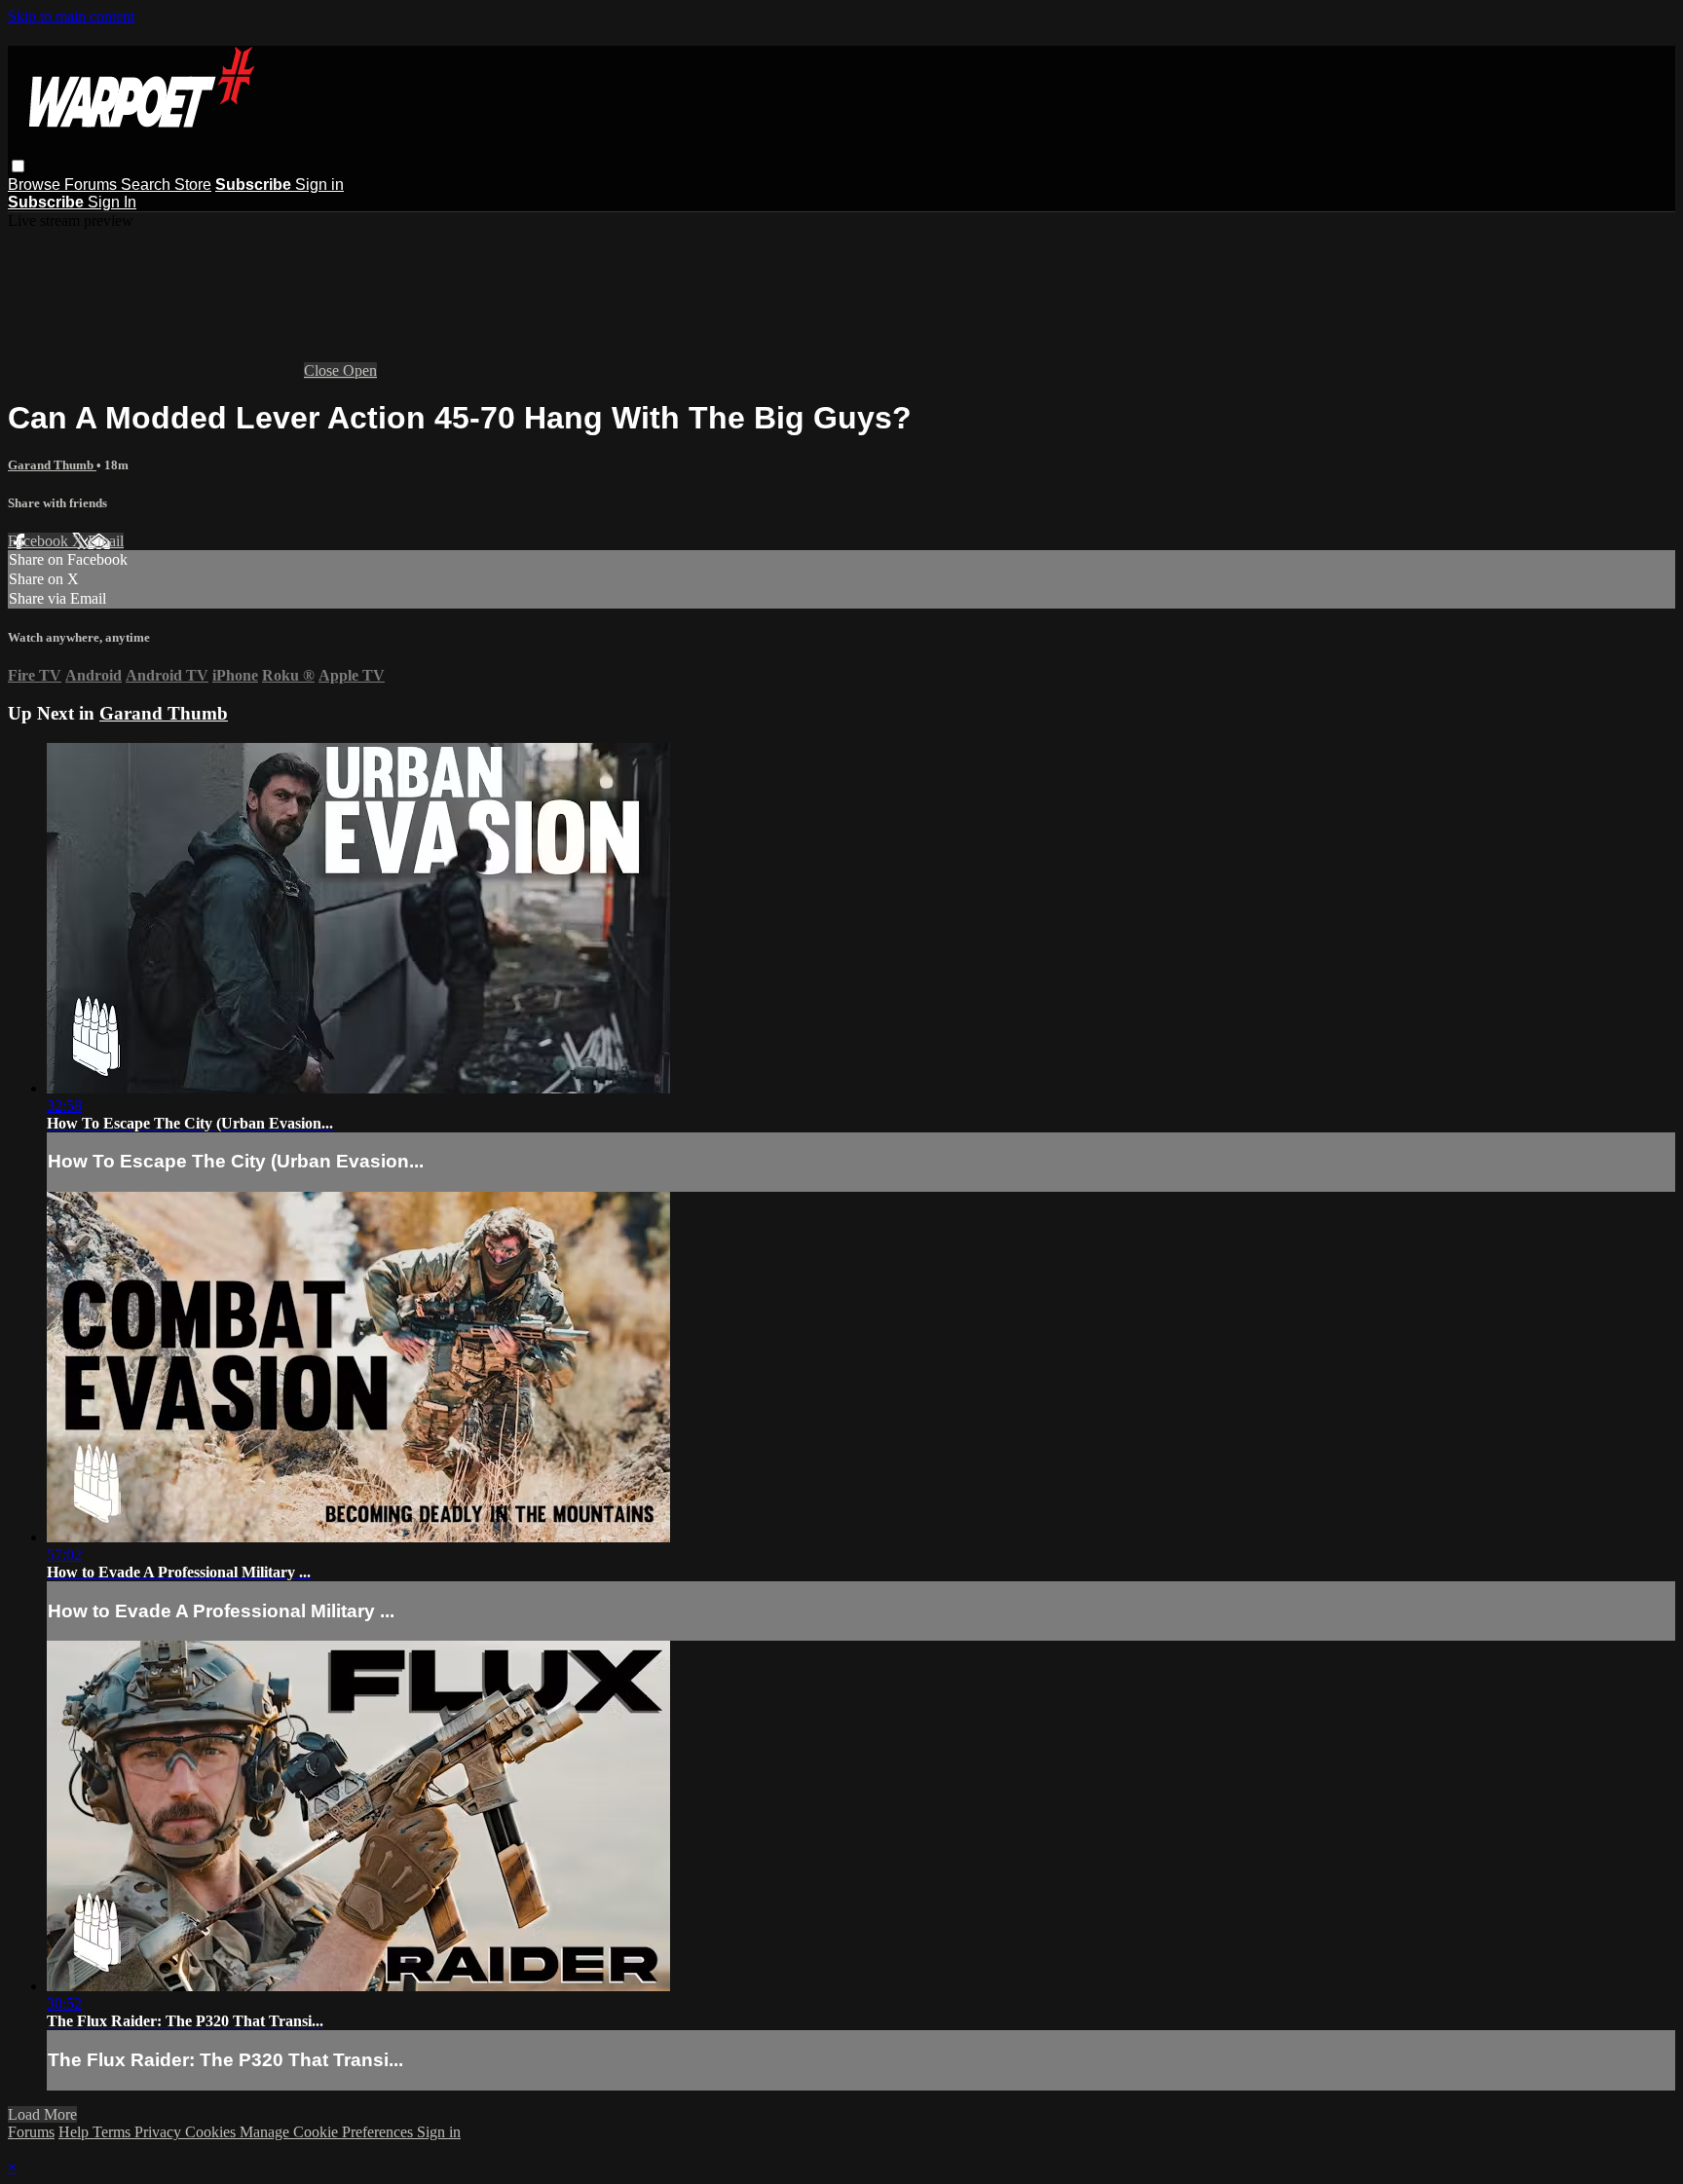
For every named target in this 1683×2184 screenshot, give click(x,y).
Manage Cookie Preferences (328, 2132)
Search (148, 185)
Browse (36, 185)
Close (323, 370)
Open (360, 370)
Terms (113, 2132)
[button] (18, 166)
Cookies (212, 2132)
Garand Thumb (52, 465)
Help (75, 2132)
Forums (93, 185)
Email (106, 541)
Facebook (40, 541)
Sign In (112, 202)
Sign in (319, 185)
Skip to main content (71, 16)
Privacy (160, 2132)
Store (193, 185)
